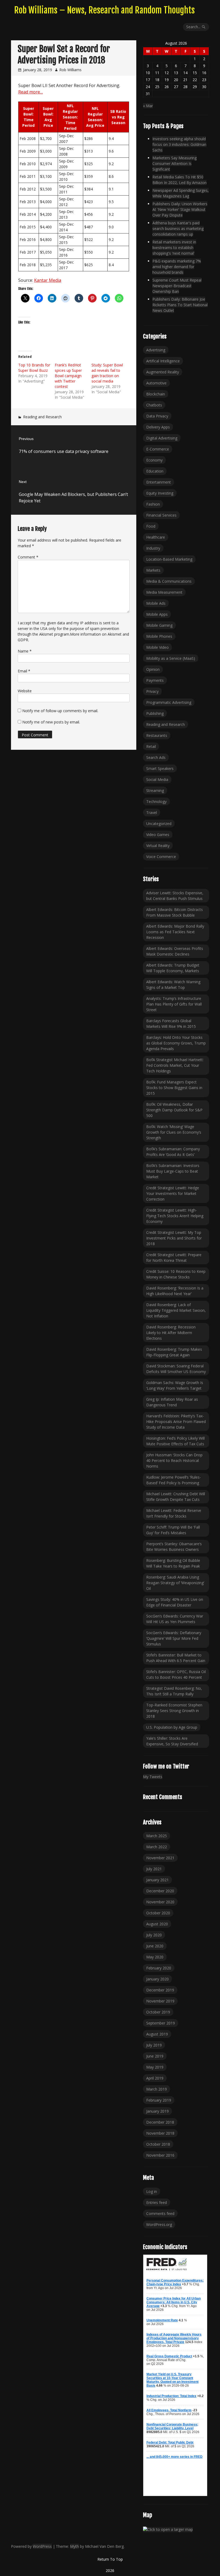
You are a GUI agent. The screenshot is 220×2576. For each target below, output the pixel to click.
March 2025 (157, 1836)
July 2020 (154, 1935)
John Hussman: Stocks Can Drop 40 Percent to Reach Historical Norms (174, 1460)
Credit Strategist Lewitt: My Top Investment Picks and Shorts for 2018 (174, 1238)
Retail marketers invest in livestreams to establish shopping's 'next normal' (174, 248)
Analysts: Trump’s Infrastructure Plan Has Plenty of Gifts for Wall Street (174, 1004)
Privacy (152, 691)
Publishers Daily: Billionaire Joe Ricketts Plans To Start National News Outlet (180, 305)
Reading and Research (42, 417)
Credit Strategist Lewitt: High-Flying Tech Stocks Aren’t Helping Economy (175, 1216)
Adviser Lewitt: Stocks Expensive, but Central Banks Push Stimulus (175, 896)
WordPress (42, 2546)
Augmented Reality (163, 372)
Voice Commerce (161, 857)
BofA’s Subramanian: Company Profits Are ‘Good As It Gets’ (173, 1152)
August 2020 (157, 1924)
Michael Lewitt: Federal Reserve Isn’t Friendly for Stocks (174, 1513)
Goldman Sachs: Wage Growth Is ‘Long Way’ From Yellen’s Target (175, 1385)
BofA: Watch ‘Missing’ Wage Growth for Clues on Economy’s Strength (174, 1132)
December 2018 (160, 2122)
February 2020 (159, 1968)
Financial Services (161, 515)
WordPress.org (159, 2224)
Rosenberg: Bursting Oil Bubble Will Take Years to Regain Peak (173, 1563)
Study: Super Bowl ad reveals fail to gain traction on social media (107, 373)
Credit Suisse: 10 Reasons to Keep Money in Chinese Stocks (176, 1274)
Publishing (155, 713)
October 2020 (158, 1913)
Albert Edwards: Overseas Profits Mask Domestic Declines (175, 951)
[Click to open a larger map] (168, 2530)
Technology (156, 801)
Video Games (158, 835)
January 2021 (157, 1880)
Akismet (46, 634)
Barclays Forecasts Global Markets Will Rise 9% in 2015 (171, 1024)
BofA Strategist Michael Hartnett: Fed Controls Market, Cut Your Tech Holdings (175, 1065)
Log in (152, 2191)
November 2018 (160, 2133)
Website (25, 691)
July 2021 (154, 1869)
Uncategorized (159, 824)
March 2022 (157, 1847)
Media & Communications (169, 581)
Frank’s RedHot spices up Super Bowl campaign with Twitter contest (68, 376)
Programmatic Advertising (169, 702)
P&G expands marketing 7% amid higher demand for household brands (177, 267)
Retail (151, 746)
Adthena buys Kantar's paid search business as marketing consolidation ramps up (178, 228)
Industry (153, 548)
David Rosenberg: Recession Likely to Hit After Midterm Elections (171, 1333)
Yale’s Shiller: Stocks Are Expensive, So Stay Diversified (172, 1741)
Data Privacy (157, 416)
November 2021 (160, 1858)
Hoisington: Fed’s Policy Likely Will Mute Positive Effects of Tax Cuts (175, 1441)
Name (25, 651)
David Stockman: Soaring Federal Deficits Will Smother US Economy (176, 1369)
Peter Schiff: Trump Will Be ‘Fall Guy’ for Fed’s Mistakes (173, 1530)
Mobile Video (157, 647)
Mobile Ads (156, 603)
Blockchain (156, 394)
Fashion (153, 504)
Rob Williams (70, 70)
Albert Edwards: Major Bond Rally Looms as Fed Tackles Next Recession (175, 932)
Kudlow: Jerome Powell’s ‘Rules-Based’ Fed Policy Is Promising (174, 1480)
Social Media (157, 779)
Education (155, 471)
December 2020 (160, 1891)
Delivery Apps (158, 427)
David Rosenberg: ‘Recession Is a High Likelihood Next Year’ (175, 1291)
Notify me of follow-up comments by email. (60, 711)
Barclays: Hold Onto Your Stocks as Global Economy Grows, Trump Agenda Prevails (176, 1043)
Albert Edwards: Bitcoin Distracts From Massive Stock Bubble (175, 912)
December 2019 (160, 1990)
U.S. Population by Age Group (172, 1727)
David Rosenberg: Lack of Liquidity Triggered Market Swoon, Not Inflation (176, 1310)
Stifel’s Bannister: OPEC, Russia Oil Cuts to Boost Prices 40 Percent (176, 1674)
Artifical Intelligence (163, 361)
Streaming (155, 790)
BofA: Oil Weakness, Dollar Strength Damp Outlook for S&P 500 (174, 1110)
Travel (152, 813)
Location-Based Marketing (169, 559)
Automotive (156, 383)
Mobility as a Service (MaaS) (171, 658)
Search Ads (156, 757)
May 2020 (155, 1957)
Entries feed (157, 2202)
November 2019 (160, 2001)
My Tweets (153, 1777)
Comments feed (160, 2213)
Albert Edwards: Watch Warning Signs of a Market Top (173, 985)
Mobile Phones (159, 636)
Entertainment (159, 482)
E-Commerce (158, 449)
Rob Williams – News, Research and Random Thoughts (104, 10)
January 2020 (157, 1979)
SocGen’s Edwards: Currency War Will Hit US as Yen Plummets (175, 1619)
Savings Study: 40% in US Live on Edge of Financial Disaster (175, 1602)
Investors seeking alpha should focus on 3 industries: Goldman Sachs (179, 144)
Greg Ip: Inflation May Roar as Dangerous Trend (172, 1402)
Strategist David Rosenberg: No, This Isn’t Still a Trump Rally (174, 1691)
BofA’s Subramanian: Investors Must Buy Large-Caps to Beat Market (173, 1171)
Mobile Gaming (159, 625)
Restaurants (157, 735)
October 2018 (158, 2144)
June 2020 (155, 1946)
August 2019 (157, 2034)
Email (24, 671)
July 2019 (154, 2045)
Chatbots (154, 405)
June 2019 (155, 2056)
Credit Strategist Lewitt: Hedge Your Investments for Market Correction (173, 1193)
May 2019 (155, 2067)
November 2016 (160, 2155)
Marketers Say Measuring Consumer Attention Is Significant (175, 163)
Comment (28, 557)
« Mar (148, 106)
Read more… (31, 92)
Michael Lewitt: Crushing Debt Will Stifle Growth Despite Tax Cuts (176, 1497)
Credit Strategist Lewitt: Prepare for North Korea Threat (174, 1258)
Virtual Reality (158, 846)
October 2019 (158, 2012)
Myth (74, 2546)
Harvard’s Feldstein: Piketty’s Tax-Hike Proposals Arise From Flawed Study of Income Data (176, 1422)
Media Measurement (164, 592)
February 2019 (159, 2100)
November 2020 (160, 1902)
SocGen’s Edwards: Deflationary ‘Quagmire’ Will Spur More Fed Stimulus (174, 1638)
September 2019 (161, 2023)
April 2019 (155, 2078)
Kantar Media (48, 280)
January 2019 (157, 2111)
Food (151, 526)
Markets (153, 570)
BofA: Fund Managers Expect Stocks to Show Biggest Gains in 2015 (174, 1088)
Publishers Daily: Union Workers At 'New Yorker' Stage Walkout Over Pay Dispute (180, 209)
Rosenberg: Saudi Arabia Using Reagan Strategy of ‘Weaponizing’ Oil (175, 1583)
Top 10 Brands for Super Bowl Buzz (34, 368)
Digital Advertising (162, 438)
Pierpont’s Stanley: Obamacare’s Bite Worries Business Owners (174, 1547)
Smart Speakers (160, 768)
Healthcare (156, 537)
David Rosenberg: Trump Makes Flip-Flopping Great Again (174, 1352)
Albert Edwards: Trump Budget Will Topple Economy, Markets (173, 968)
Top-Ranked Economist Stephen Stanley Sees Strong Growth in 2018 (174, 1711)
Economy (154, 460)
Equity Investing (160, 493)
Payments (155, 680)
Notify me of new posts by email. (51, 722)
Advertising (156, 350)
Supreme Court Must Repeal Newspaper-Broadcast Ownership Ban (177, 286)
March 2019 (157, 2089)
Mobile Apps (157, 614)
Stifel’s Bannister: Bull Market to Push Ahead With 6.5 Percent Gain (176, 1658)
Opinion (153, 669)
